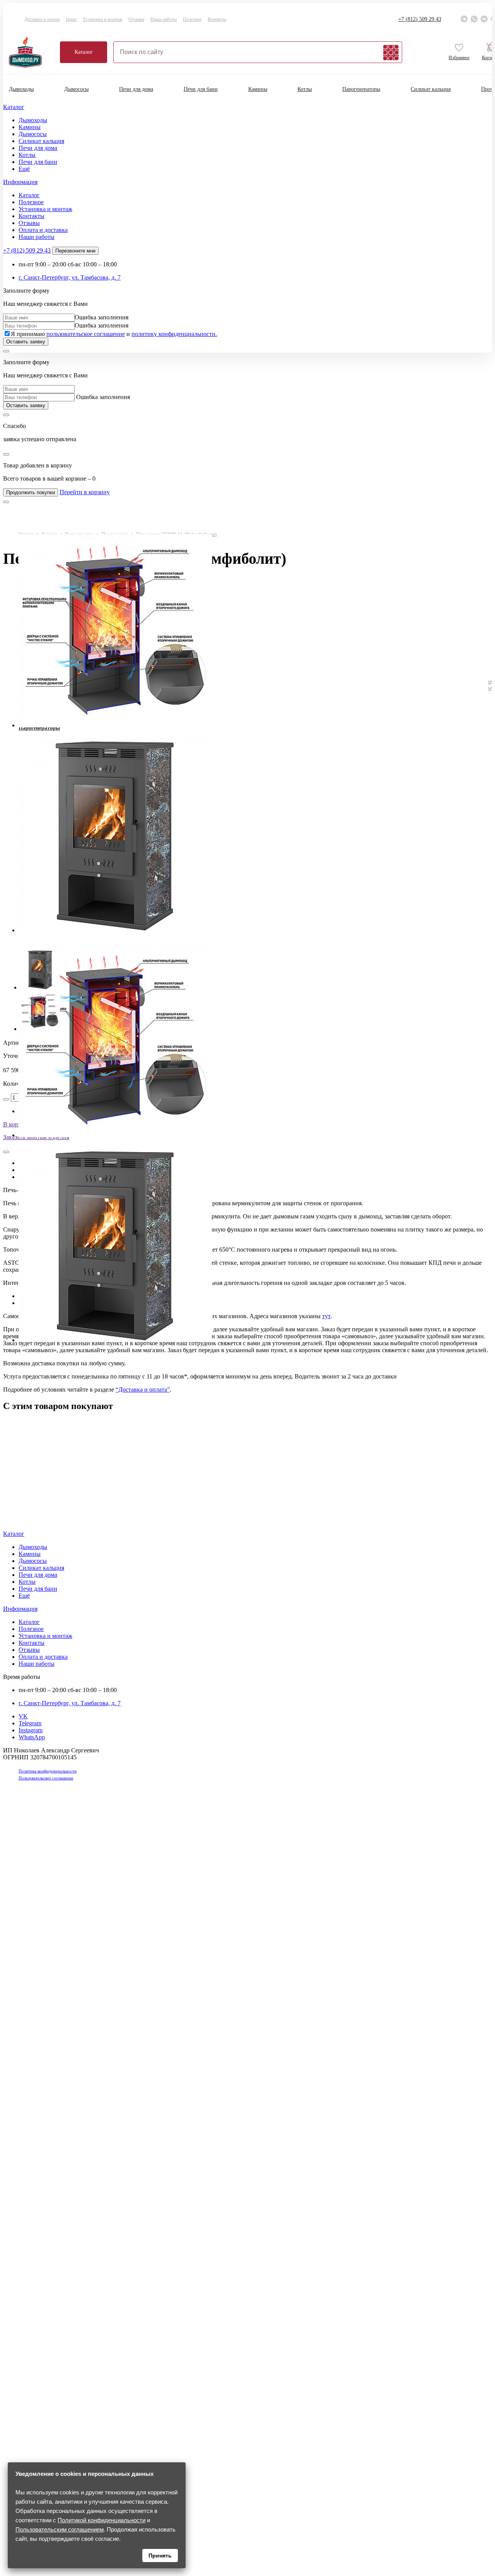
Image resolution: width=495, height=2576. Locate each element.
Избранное (459, 58)
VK (23, 1716)
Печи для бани (201, 89)
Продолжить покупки (31, 492)
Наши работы (164, 19)
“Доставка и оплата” (143, 1390)
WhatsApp (32, 1737)
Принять (160, 2556)
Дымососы (76, 89)
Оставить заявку (26, 342)
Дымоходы (21, 89)
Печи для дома (136, 89)
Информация (20, 182)
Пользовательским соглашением (60, 2529)
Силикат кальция (431, 89)
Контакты (217, 19)
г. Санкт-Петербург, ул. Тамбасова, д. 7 (70, 277)
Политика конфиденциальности (48, 1771)
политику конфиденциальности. (174, 334)
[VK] (484, 19)
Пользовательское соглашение (46, 1778)
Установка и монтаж (102, 19)
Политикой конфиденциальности (102, 2520)
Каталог (84, 52)
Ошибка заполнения (102, 317)
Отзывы (136, 19)
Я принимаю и (114, 334)
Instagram (31, 1730)
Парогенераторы (361, 89)
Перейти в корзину (85, 492)
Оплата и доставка (43, 230)
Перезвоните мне (75, 251)
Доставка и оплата (42, 19)
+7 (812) (420, 19)
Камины (258, 89)
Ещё (24, 169)
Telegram (30, 1723)
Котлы (305, 89)
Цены (71, 19)
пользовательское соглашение (86, 334)
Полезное (192, 19)
